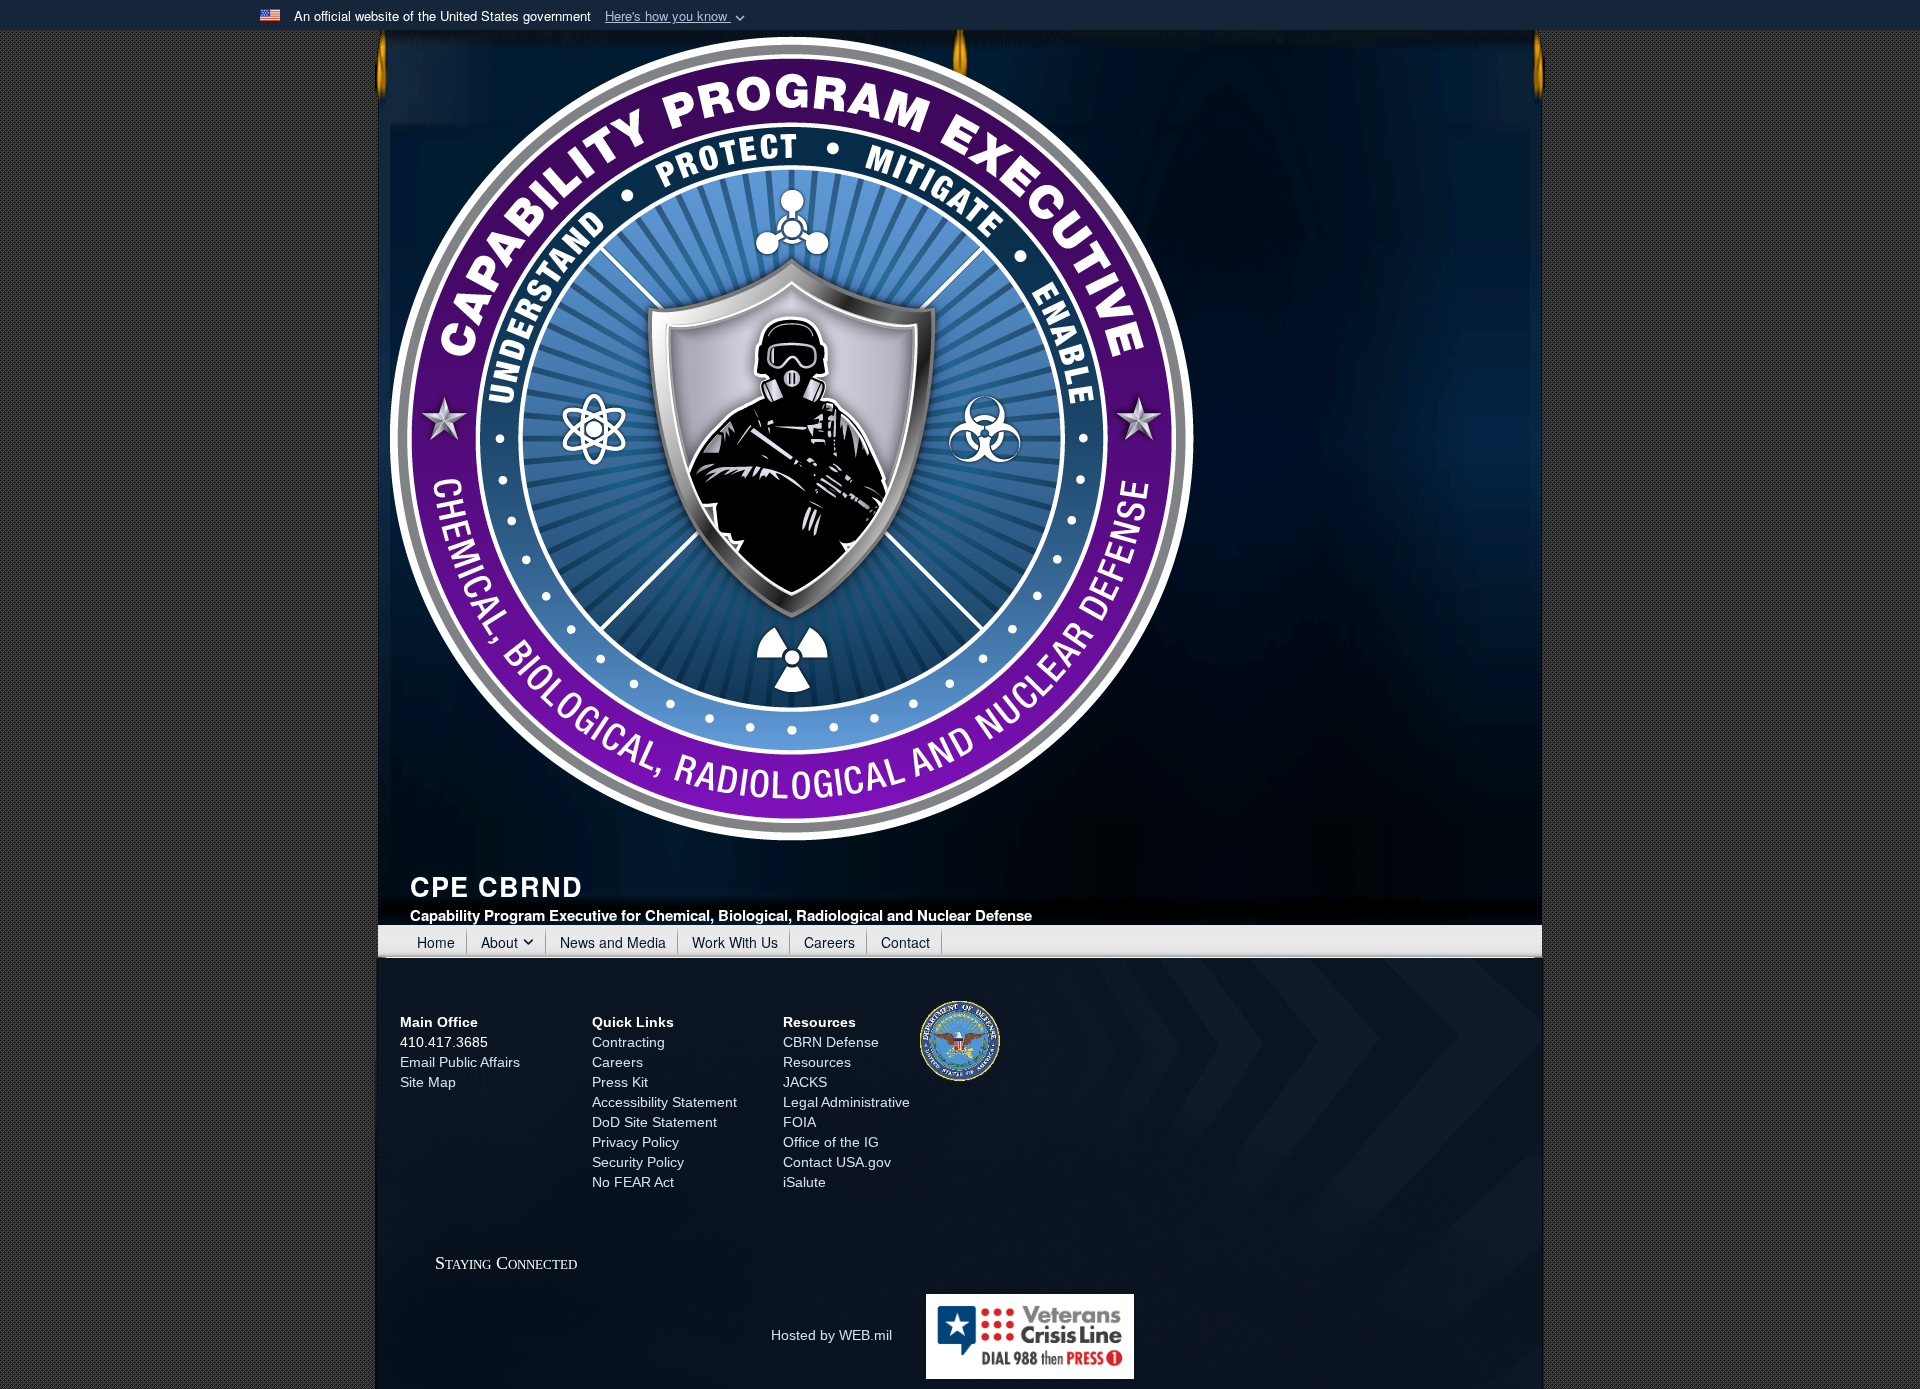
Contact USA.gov (837, 1162)
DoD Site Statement (654, 1122)
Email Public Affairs (460, 1062)
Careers (829, 942)
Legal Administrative (846, 1102)
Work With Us (735, 942)
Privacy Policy (635, 1142)
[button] (677, 16)
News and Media (613, 942)
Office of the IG (831, 1142)
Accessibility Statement (664, 1102)
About (499, 942)
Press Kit (620, 1082)
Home (436, 942)
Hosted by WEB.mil (831, 1335)
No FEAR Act (633, 1182)
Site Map (428, 1082)
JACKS (805, 1082)
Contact (905, 942)
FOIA (799, 1122)
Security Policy (638, 1162)
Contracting (628, 1042)
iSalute (804, 1182)
